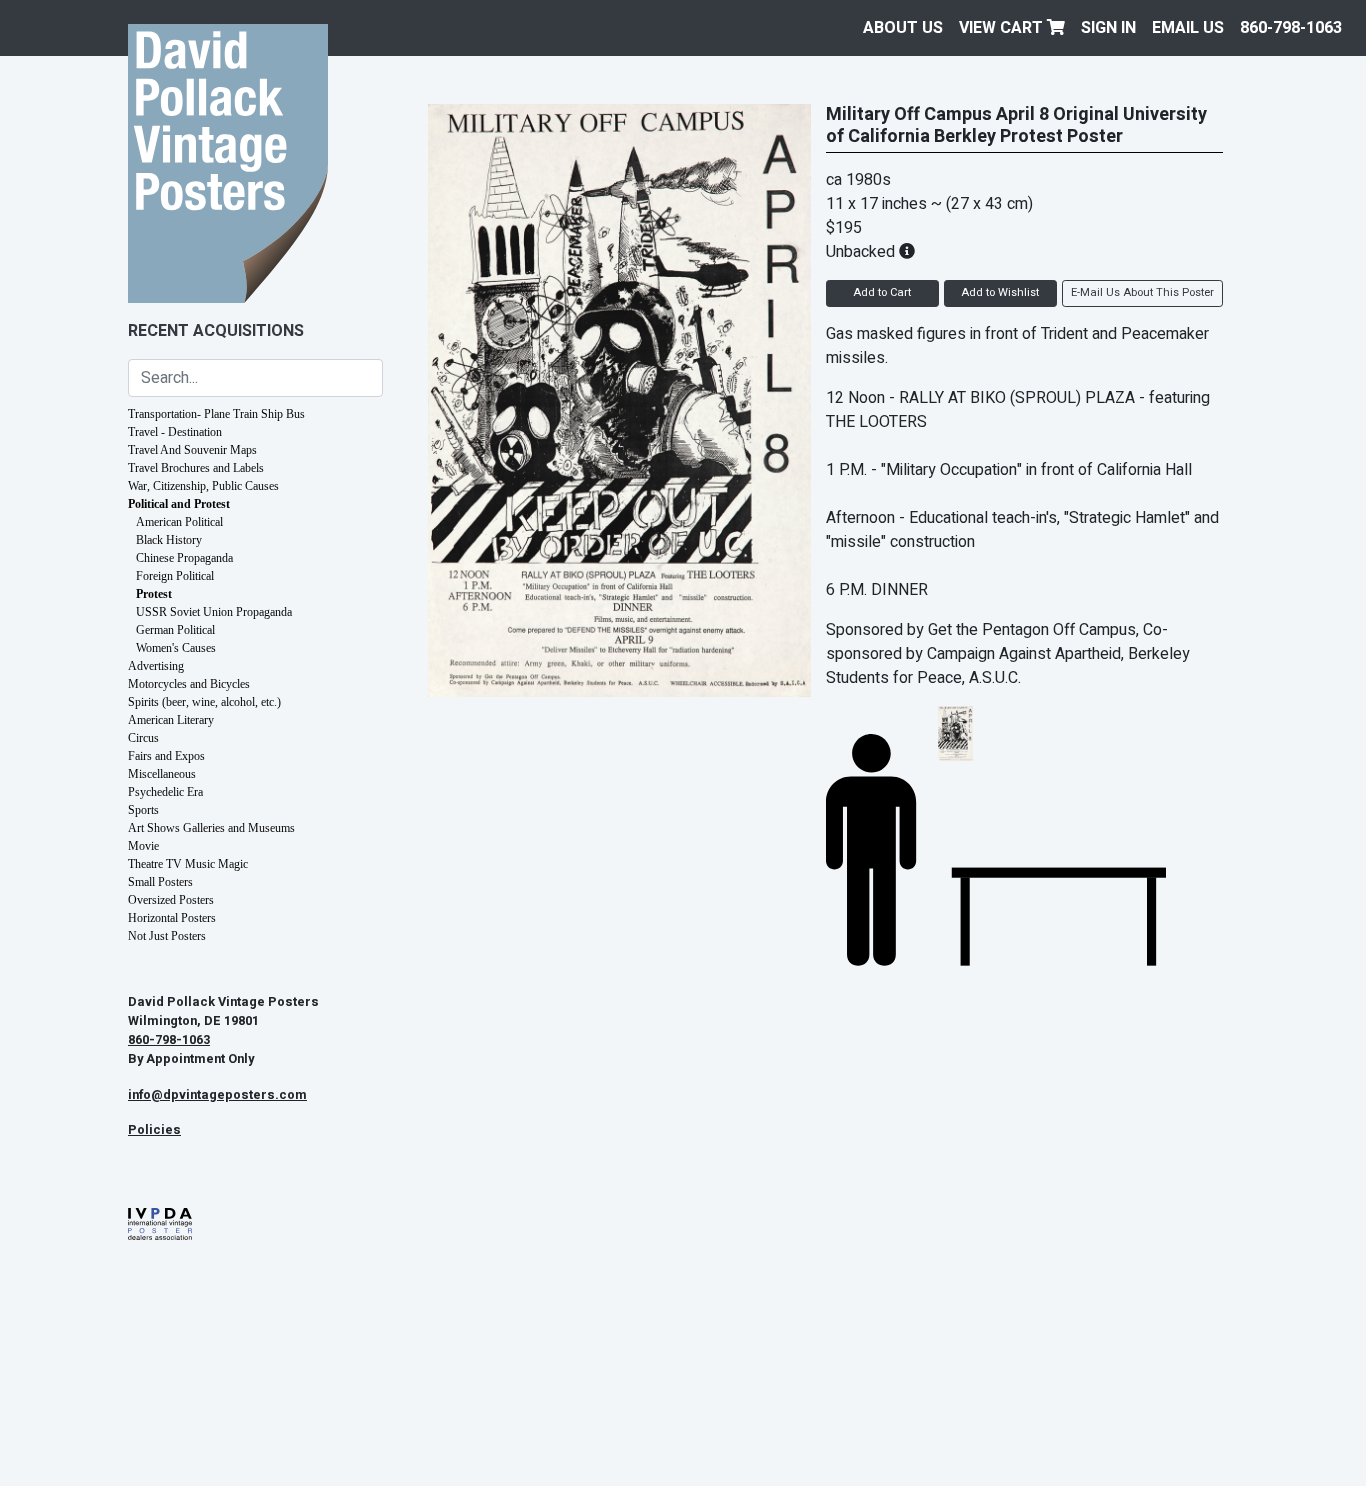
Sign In (1108, 28)
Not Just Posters (167, 936)
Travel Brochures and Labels (196, 468)
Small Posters (160, 882)
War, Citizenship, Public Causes (203, 486)
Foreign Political (175, 576)
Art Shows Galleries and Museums (211, 828)
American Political (179, 522)
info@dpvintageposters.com (217, 1095)
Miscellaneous (162, 774)
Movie (143, 846)
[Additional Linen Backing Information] (907, 252)
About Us (903, 28)
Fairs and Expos (166, 756)
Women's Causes (176, 648)
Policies (154, 1130)
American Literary (171, 720)
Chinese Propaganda (184, 558)
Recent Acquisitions (216, 331)
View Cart (1003, 28)
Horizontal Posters (172, 918)
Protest (154, 594)
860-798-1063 (1291, 28)
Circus (143, 738)
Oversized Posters (171, 900)
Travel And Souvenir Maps (192, 450)
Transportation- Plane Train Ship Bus (216, 414)
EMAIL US (1188, 28)
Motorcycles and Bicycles (189, 684)
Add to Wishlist (1000, 292)
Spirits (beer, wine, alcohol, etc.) (204, 702)
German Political (175, 630)
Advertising (156, 666)
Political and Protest (179, 504)
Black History (169, 540)
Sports (143, 810)
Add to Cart (882, 292)
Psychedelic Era (165, 792)
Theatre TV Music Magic (188, 864)
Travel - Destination (175, 432)
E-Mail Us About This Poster (1142, 292)
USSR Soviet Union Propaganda (214, 612)
